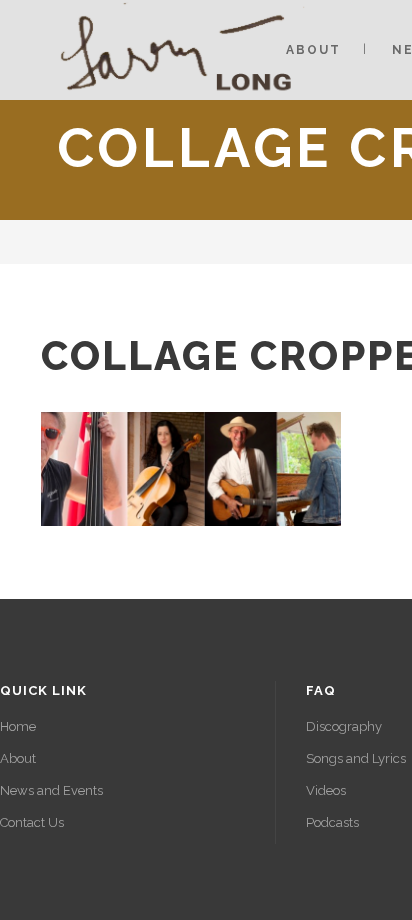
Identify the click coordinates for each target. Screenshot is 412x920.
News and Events (51, 790)
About (18, 758)
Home (18, 726)
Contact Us (32, 822)
